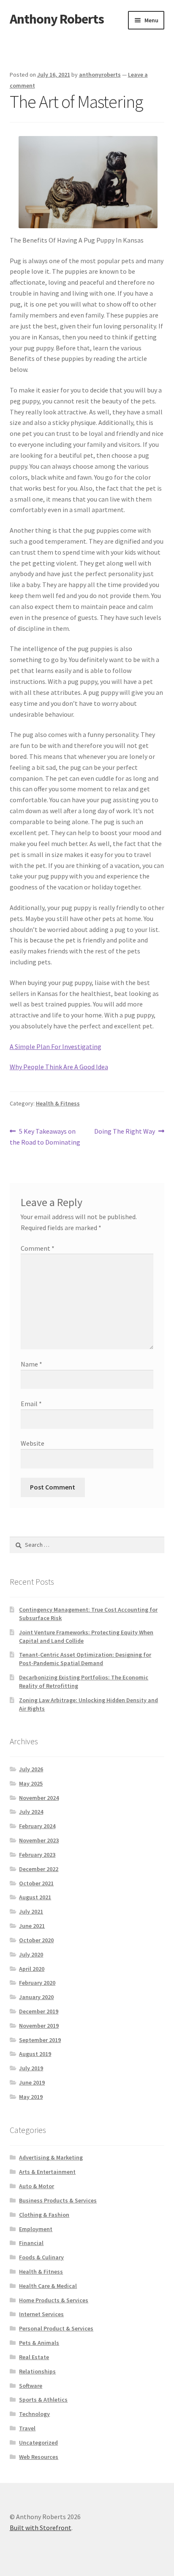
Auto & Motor (37, 2186)
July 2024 (31, 1812)
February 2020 (37, 1983)
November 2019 (39, 2026)
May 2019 (31, 2097)
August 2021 (35, 1897)
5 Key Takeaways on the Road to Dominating (45, 1136)
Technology (34, 2414)
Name (31, 1364)
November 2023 (39, 1840)
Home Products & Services (54, 2300)
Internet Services (41, 2314)
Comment (38, 1248)
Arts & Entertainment (47, 2172)
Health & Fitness (58, 1103)
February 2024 (37, 1826)
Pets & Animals (39, 2343)
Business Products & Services (58, 2200)
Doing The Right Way (125, 1132)
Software (31, 2386)
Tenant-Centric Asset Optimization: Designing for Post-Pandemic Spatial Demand (85, 1659)
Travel (27, 2428)
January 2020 (36, 1997)
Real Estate (34, 2357)
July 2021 (31, 1911)
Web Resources (39, 2457)
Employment (36, 2229)
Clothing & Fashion (44, 2215)
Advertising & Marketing (51, 2157)
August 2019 (35, 2054)
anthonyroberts (100, 75)
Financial (31, 2243)
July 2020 (31, 1954)
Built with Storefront (41, 2528)
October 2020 (36, 1940)
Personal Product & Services (56, 2328)
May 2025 (31, 1783)
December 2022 (39, 1869)
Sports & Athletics (43, 2400)
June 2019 (32, 2082)
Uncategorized (38, 2443)
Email (31, 1404)
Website (33, 1443)
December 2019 (39, 2011)
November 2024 (39, 1798)
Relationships (37, 2371)
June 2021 (32, 1926)
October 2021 (36, 1883)
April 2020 (32, 1969)
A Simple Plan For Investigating (56, 1046)
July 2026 (31, 1769)
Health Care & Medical (48, 2286)
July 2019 (31, 2068)
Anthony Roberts (57, 19)
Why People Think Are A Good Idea (59, 1067)
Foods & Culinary (41, 2257)
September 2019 (40, 2040)
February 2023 (37, 1855)
